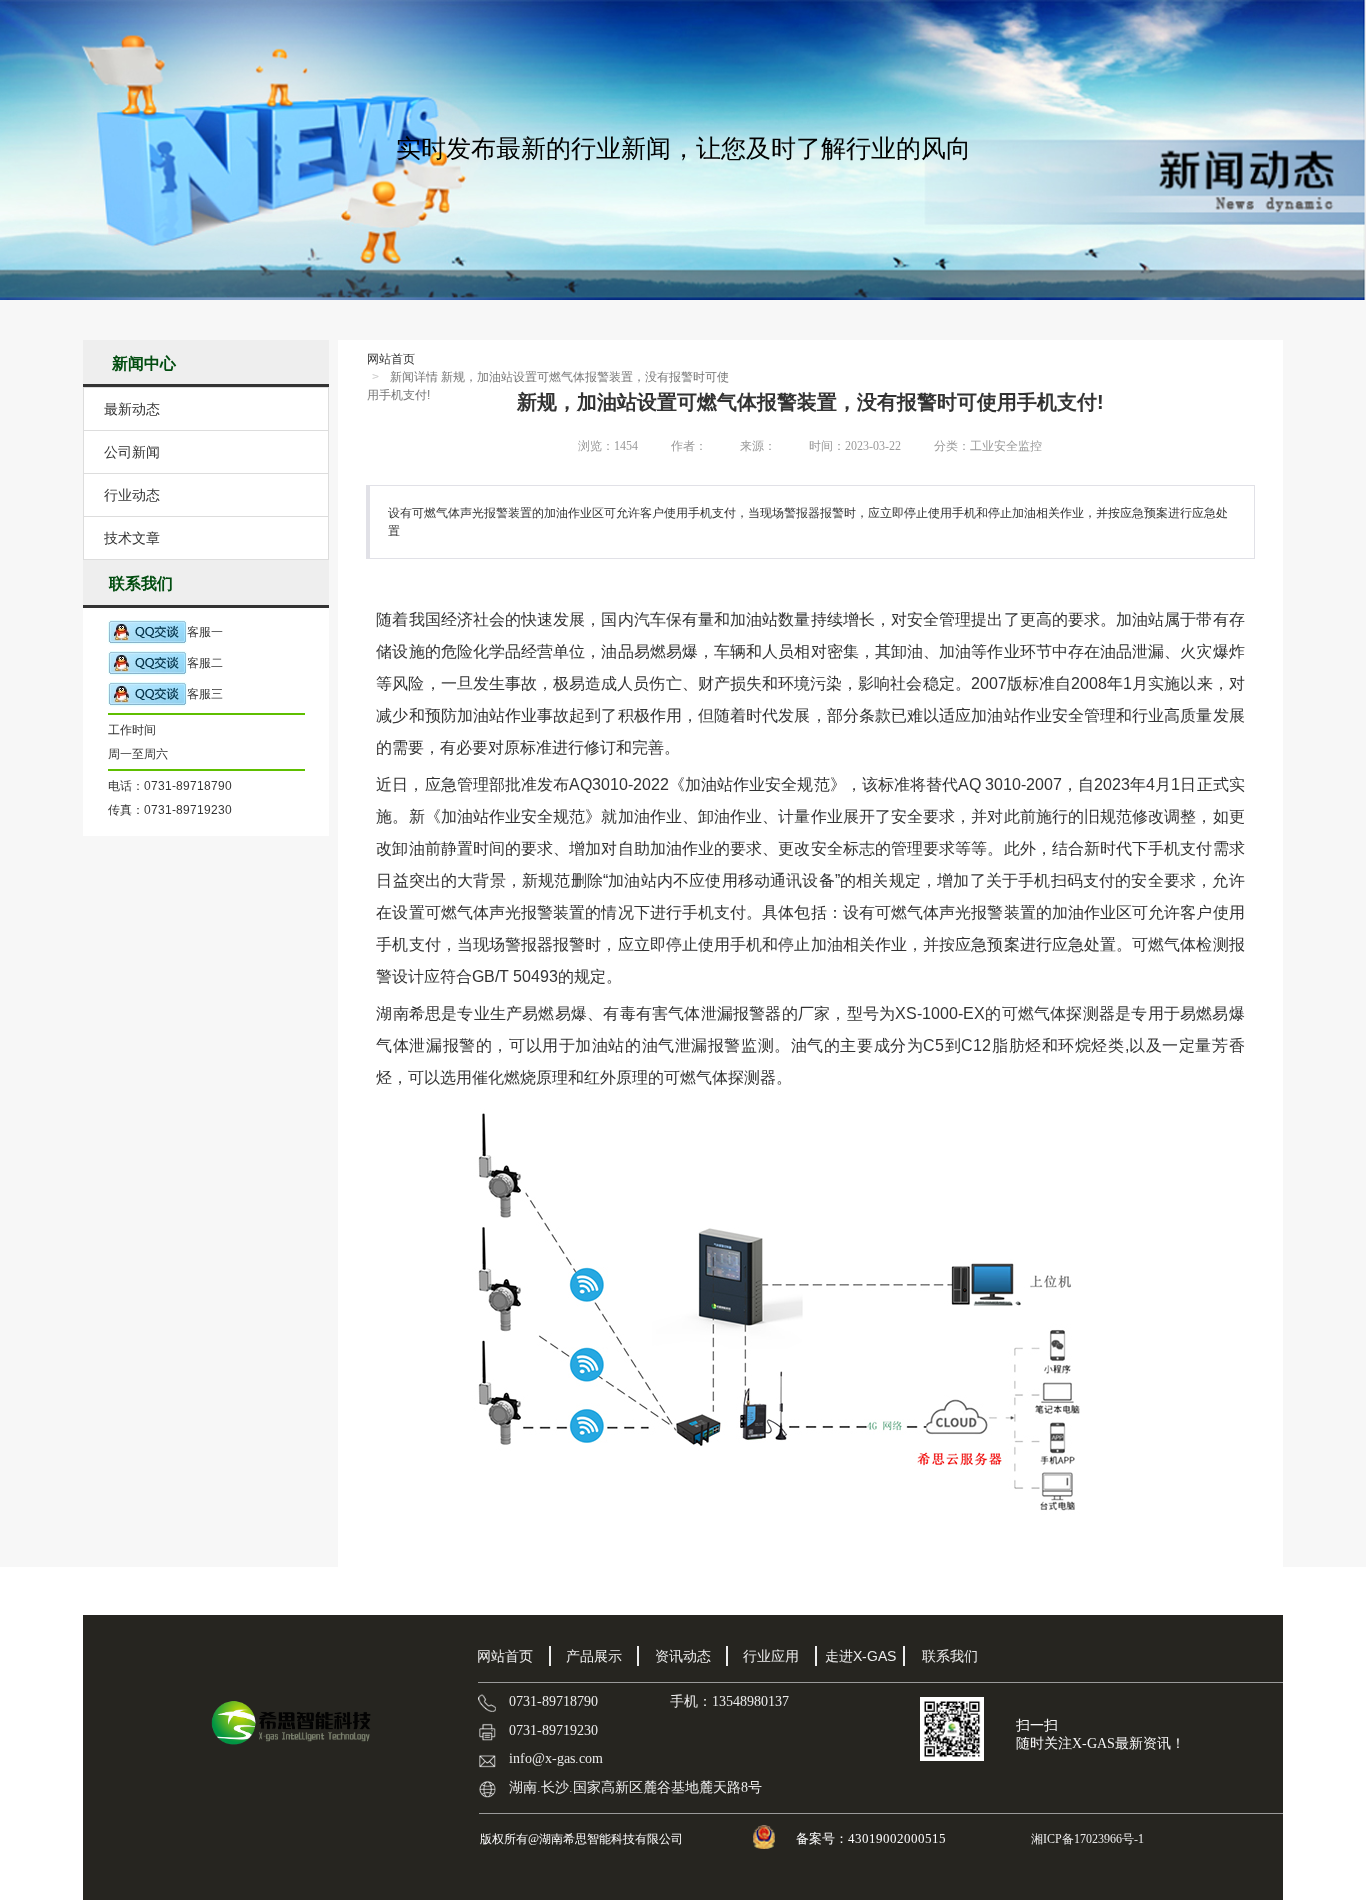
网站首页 (391, 359)
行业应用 (771, 1656)
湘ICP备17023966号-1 (1086, 1839)
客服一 (205, 632)
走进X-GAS (860, 1656)
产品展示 (594, 1656)
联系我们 (950, 1656)
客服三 (205, 694)
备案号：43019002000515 (872, 1838)
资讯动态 (683, 1656)
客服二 (205, 663)
